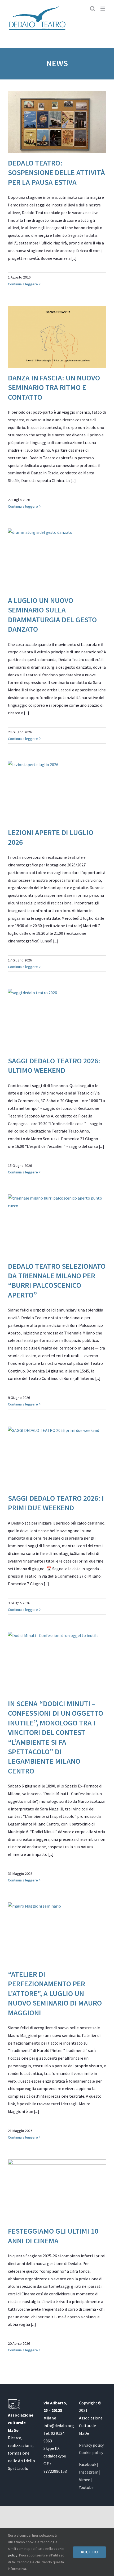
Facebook (88, 2464)
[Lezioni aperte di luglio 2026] (57, 792)
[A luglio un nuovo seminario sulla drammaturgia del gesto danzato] (57, 559)
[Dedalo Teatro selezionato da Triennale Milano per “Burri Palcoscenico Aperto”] (57, 1225)
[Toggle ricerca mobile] (93, 9)
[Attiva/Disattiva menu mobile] (103, 9)
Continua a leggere (23, 284)
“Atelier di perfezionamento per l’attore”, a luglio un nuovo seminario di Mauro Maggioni (55, 1993)
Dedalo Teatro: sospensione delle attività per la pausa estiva (56, 173)
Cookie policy (91, 2452)
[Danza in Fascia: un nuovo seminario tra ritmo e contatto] (57, 337)
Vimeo (85, 2480)
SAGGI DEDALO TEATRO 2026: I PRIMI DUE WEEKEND (56, 1503)
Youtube (86, 2487)
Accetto (89, 2552)
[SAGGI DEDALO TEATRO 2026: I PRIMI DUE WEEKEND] (57, 1457)
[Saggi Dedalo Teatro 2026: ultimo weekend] (57, 1020)
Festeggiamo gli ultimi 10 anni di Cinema (53, 2236)
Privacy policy (91, 2445)
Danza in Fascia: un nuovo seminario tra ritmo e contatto (54, 387)
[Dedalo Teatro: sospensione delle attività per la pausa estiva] (57, 122)
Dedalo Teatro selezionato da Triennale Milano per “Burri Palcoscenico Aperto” (57, 1280)
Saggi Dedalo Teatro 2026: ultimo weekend (54, 1065)
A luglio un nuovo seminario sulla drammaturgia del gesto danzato (52, 615)
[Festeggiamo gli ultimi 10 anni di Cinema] (57, 2190)
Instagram (89, 2472)
